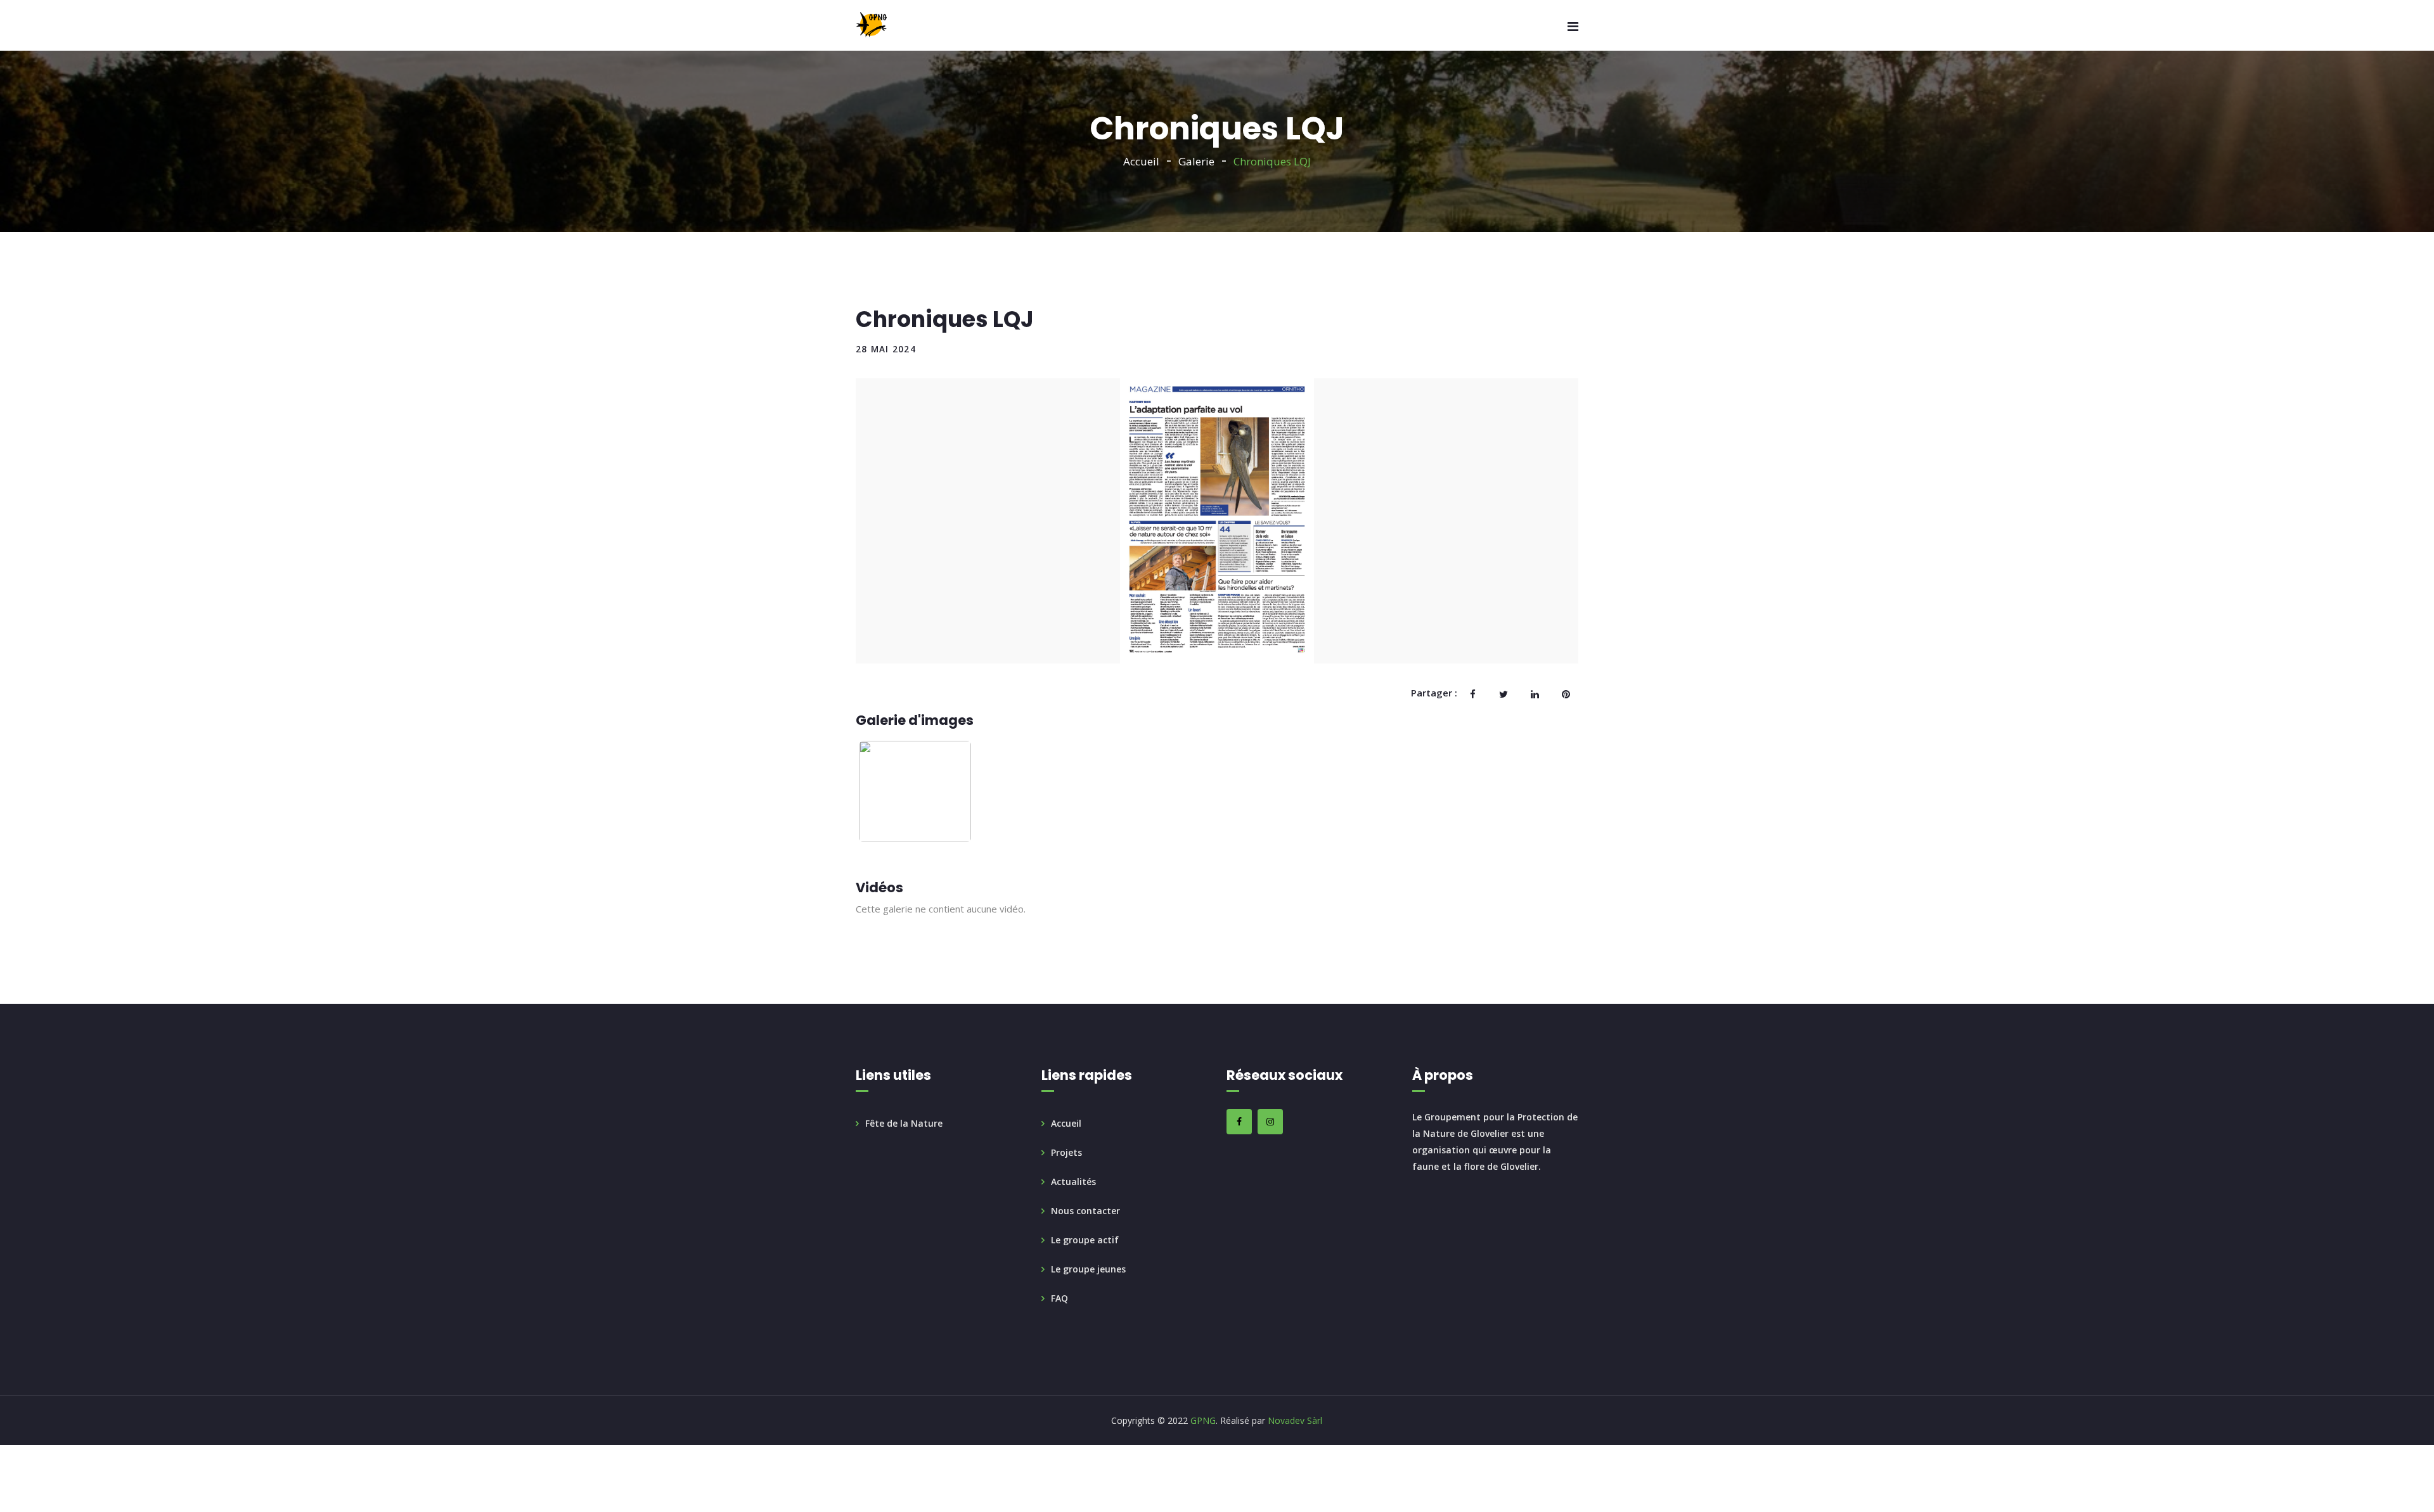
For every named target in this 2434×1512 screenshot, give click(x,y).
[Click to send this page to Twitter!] (1504, 693)
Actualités (1073, 1182)
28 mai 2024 (886, 349)
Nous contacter (1085, 1211)
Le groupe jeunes (1088, 1269)
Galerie (1196, 161)
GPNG (1202, 1420)
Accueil (1141, 161)
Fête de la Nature (904, 1123)
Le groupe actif (1085, 1240)
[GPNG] (871, 25)
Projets (1066, 1152)
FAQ (1059, 1298)
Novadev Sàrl (1295, 1420)
